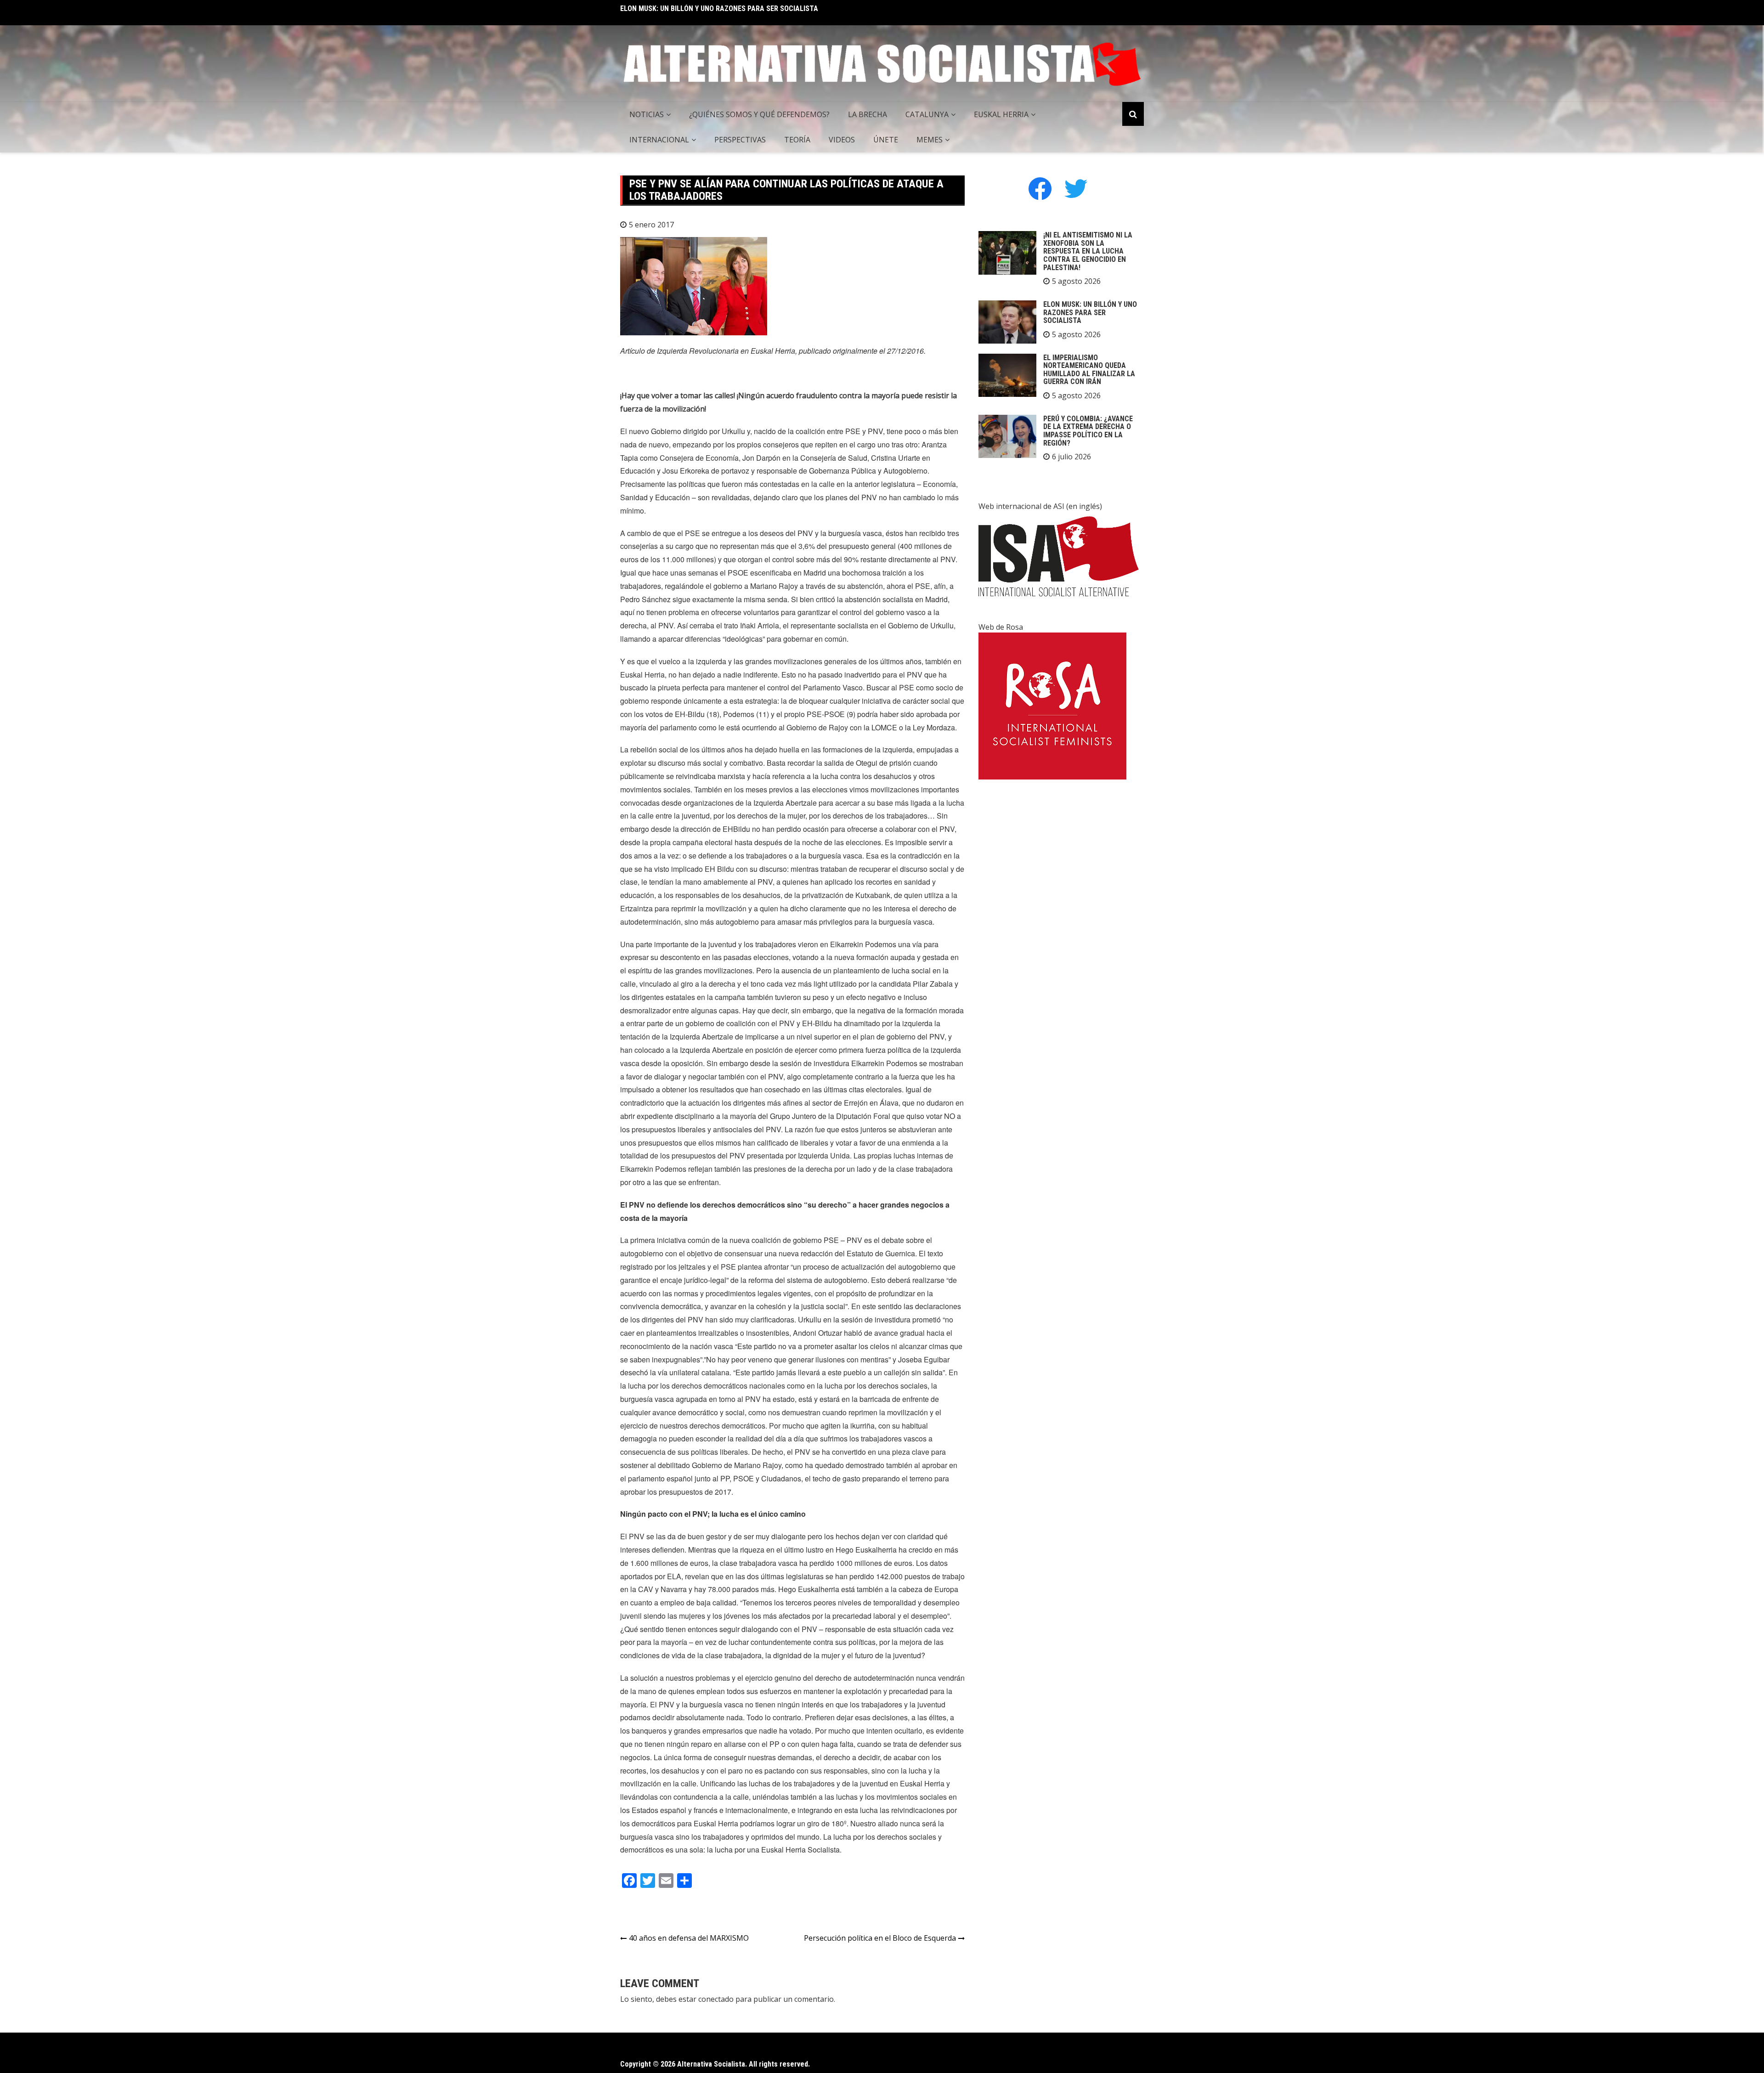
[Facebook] (1040, 188)
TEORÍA (797, 140)
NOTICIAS (647, 114)
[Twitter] (1076, 188)
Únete (886, 140)
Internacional (659, 140)
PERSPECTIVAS (740, 140)
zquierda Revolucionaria (699, 351)
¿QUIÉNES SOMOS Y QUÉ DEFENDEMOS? (759, 114)
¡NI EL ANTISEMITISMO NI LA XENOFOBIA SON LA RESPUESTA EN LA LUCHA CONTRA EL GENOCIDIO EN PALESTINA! (1088, 251)
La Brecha (868, 114)
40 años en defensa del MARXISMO (689, 1938)
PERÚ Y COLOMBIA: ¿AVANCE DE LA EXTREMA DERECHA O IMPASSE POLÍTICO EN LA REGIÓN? (1088, 431)
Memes (930, 140)
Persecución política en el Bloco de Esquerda (880, 1938)
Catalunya (927, 114)
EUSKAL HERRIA (1001, 114)
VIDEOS (842, 140)
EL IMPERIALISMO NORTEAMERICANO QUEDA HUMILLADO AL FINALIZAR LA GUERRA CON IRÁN (766, 8)
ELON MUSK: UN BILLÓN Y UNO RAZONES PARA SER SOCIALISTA (1090, 312)
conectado (716, 1999)
